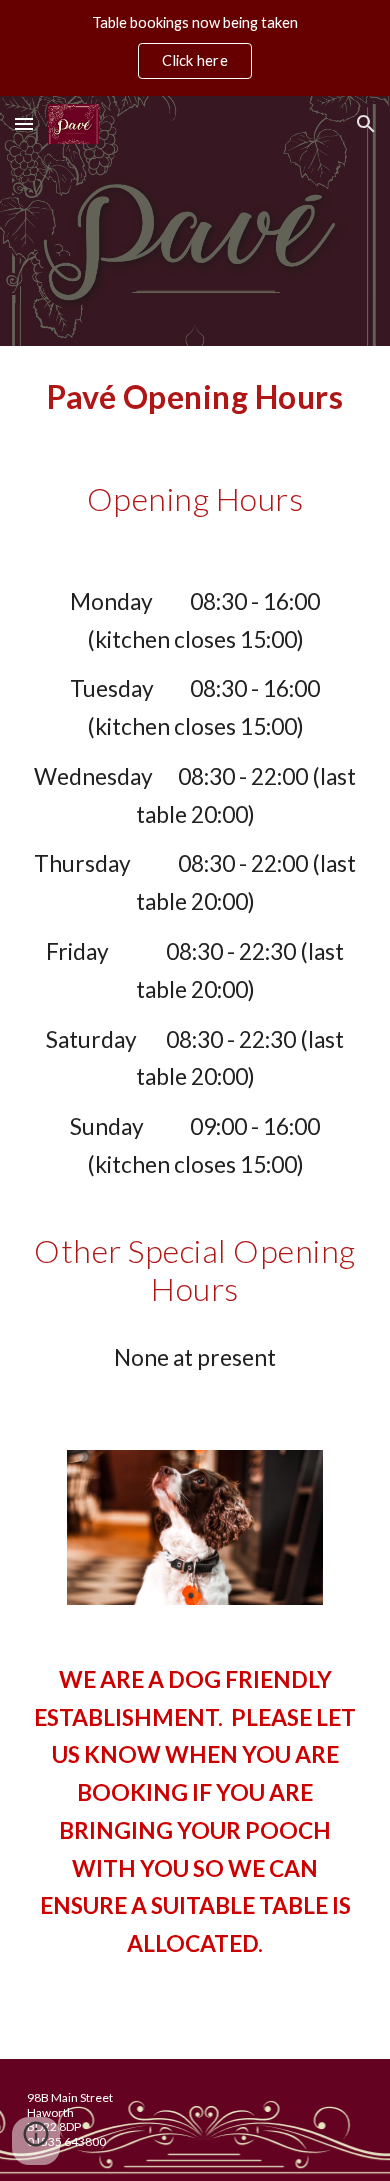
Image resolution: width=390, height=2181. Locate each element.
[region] (195, 48)
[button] (24, 123)
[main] (195, 397)
